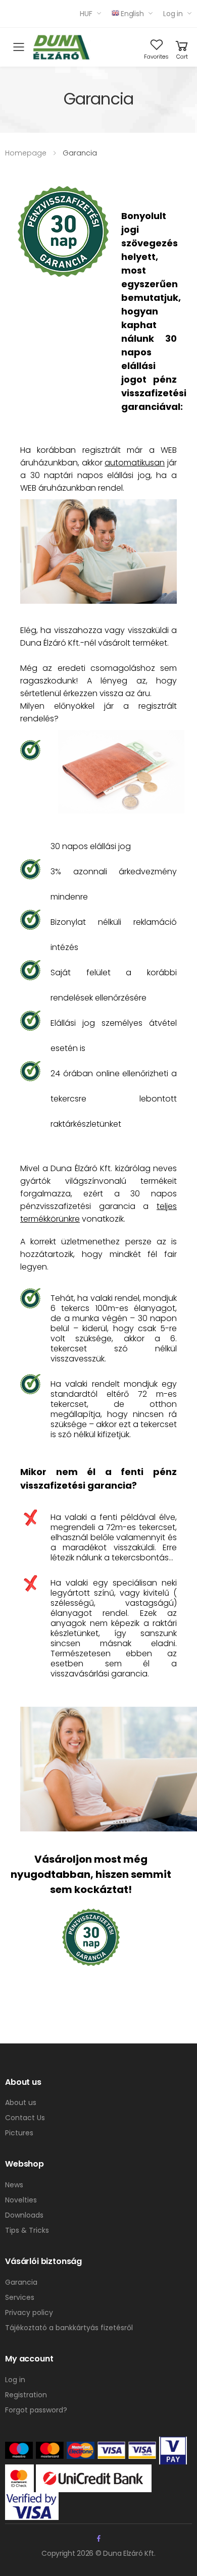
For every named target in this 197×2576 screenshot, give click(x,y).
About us (21, 2102)
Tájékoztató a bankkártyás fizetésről (69, 2328)
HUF (86, 14)
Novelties (21, 2200)
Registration (26, 2395)
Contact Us (25, 2118)
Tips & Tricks (27, 2230)
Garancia (21, 2282)
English (132, 14)
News (14, 2185)
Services (20, 2297)
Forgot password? (36, 2410)
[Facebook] (99, 2538)
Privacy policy (29, 2312)
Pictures (19, 2133)
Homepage (26, 153)
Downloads (24, 2215)
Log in (173, 14)
